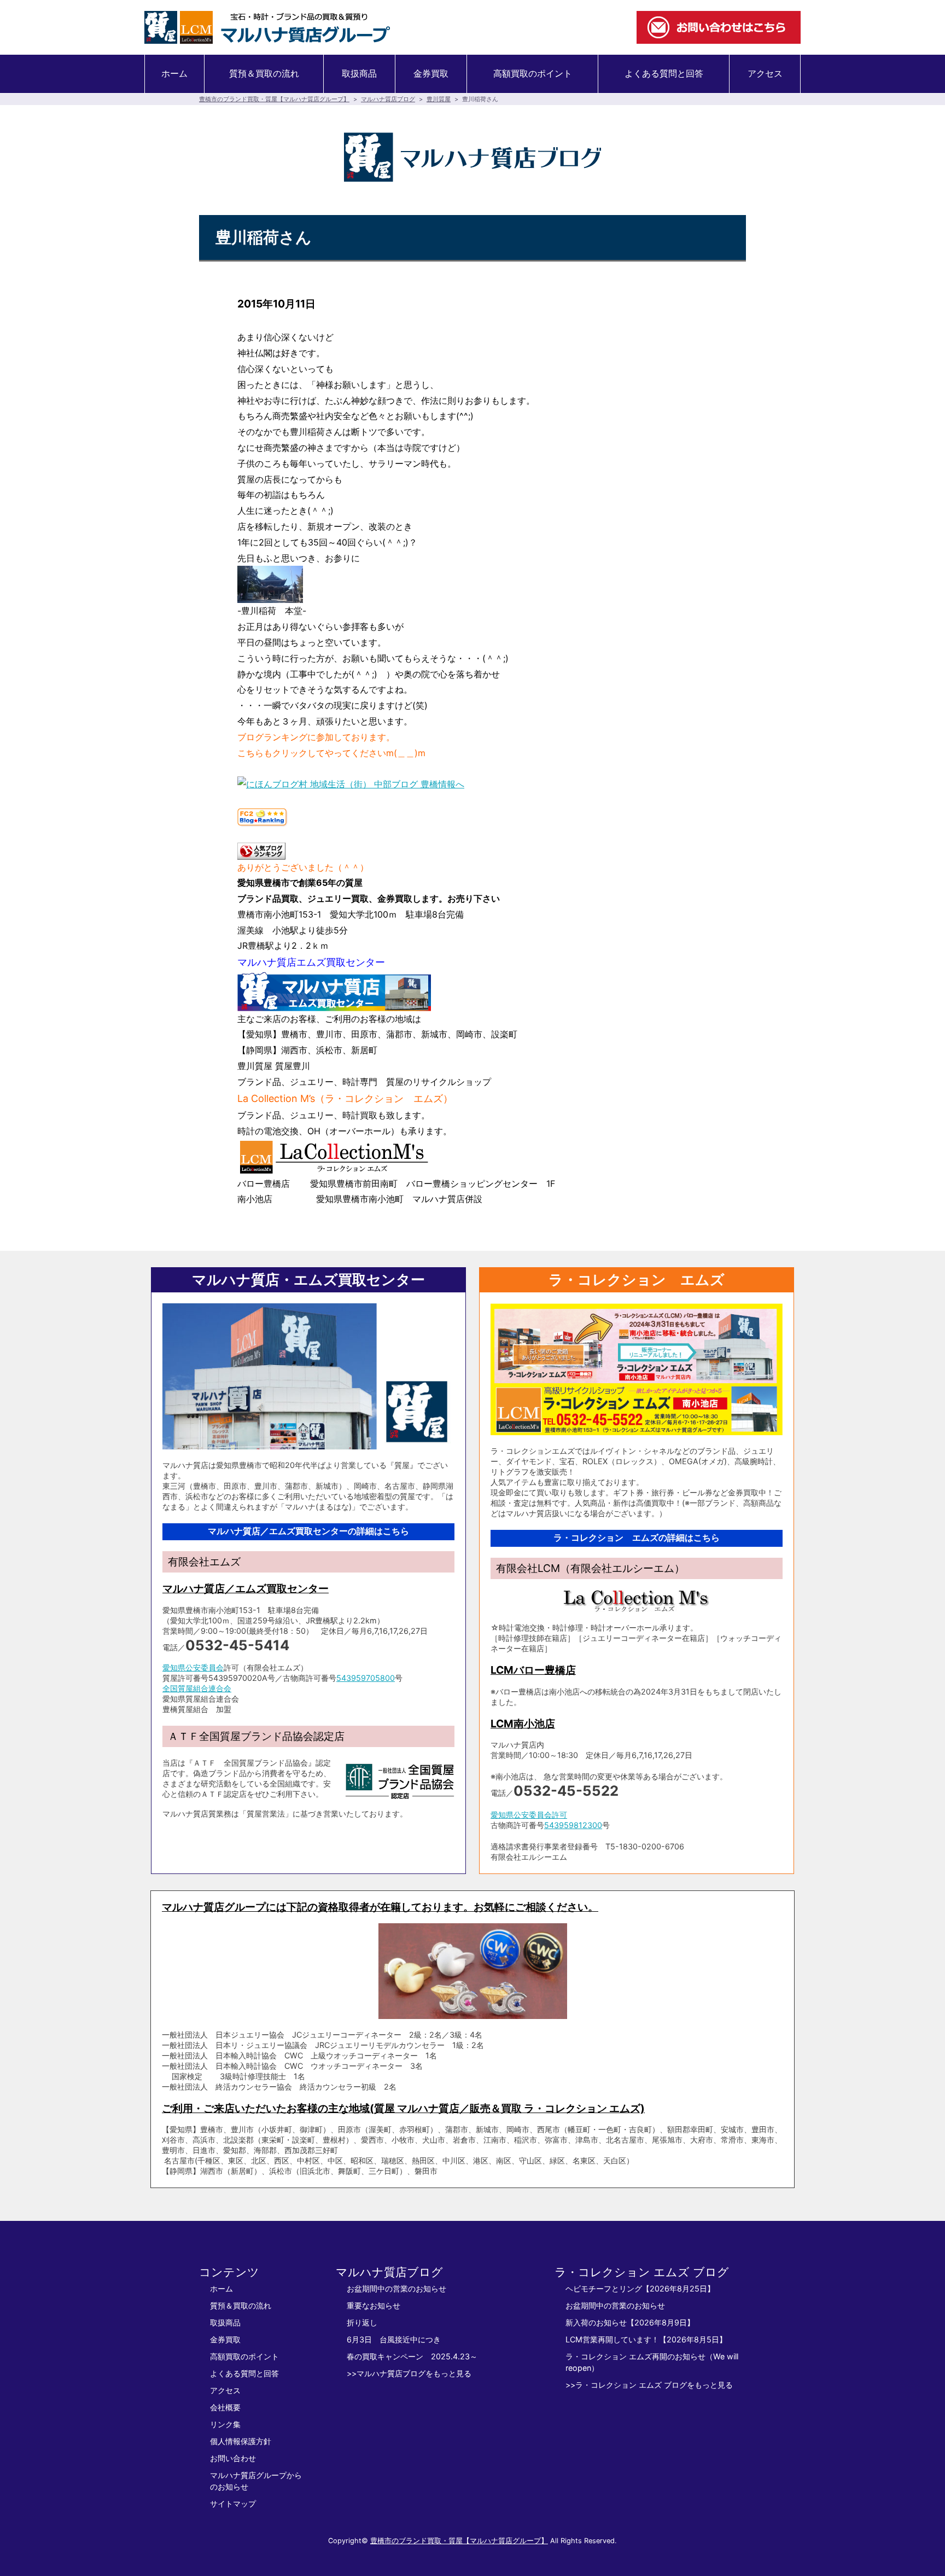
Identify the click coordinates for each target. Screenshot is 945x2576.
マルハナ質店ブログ (388, 99)
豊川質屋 (439, 99)
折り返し (362, 2322)
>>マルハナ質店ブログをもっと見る (409, 2373)
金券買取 (431, 73)
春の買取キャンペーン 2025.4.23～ (412, 2356)
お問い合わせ (233, 2458)
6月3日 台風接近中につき (394, 2339)
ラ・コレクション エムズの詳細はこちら (637, 1538)
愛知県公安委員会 (193, 1667)
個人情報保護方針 (241, 2441)
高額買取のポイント (533, 73)
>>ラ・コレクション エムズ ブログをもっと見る (649, 2385)
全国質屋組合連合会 (197, 1688)
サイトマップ (233, 2504)
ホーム (174, 73)
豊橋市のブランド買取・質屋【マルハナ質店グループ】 (274, 99)
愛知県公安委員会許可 (529, 1815)
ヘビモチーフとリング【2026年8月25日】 (640, 2288)
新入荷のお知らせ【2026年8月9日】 (630, 2322)
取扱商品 (359, 73)
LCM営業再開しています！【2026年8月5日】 (646, 2339)
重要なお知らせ (374, 2305)
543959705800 (366, 1678)
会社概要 (225, 2407)
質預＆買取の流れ (264, 73)
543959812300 (573, 1825)
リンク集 (225, 2424)
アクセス (765, 73)
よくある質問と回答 (664, 73)
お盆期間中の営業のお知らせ (396, 2288)
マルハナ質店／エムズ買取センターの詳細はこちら (308, 1531)
